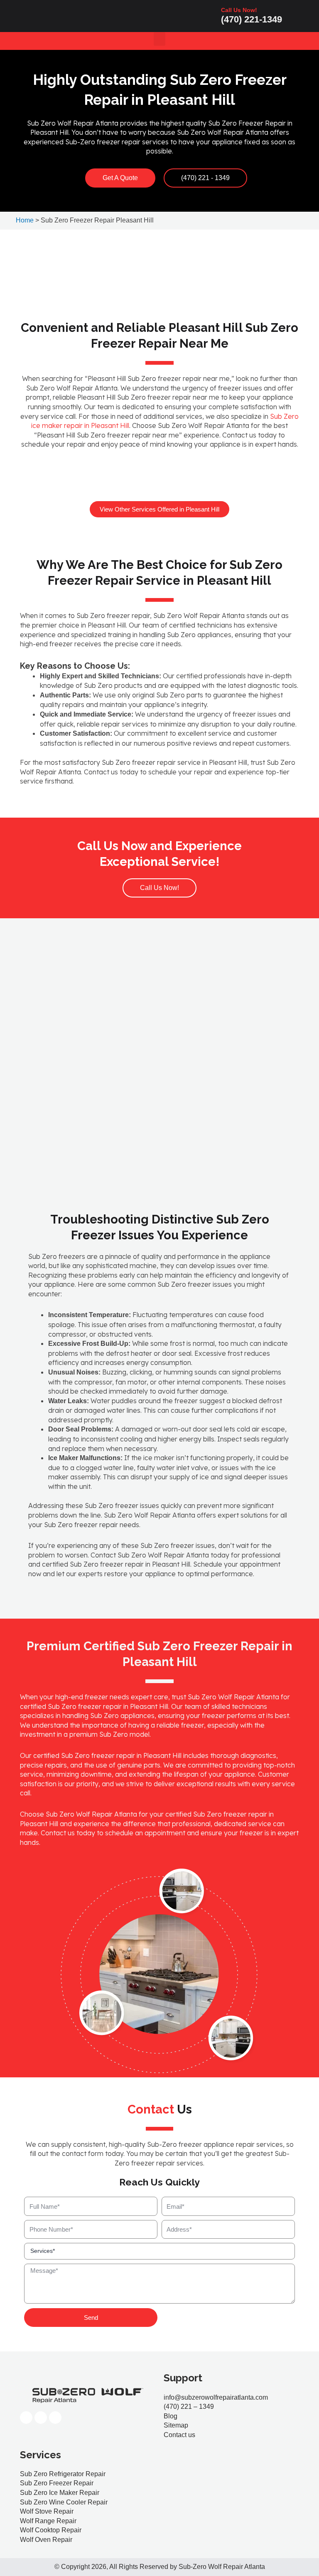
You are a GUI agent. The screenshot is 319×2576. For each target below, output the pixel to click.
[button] (159, 39)
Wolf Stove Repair (47, 2511)
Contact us (179, 2435)
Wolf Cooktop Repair (51, 2530)
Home (25, 220)
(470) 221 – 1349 (189, 2407)
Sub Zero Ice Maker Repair (60, 2493)
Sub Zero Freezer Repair (57, 2483)
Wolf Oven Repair (46, 2540)
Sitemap (176, 2425)
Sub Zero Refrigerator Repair (63, 2474)
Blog (171, 2416)
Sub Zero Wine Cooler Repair (64, 2502)
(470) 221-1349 (252, 19)
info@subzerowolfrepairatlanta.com (216, 2397)
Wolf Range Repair (48, 2521)
